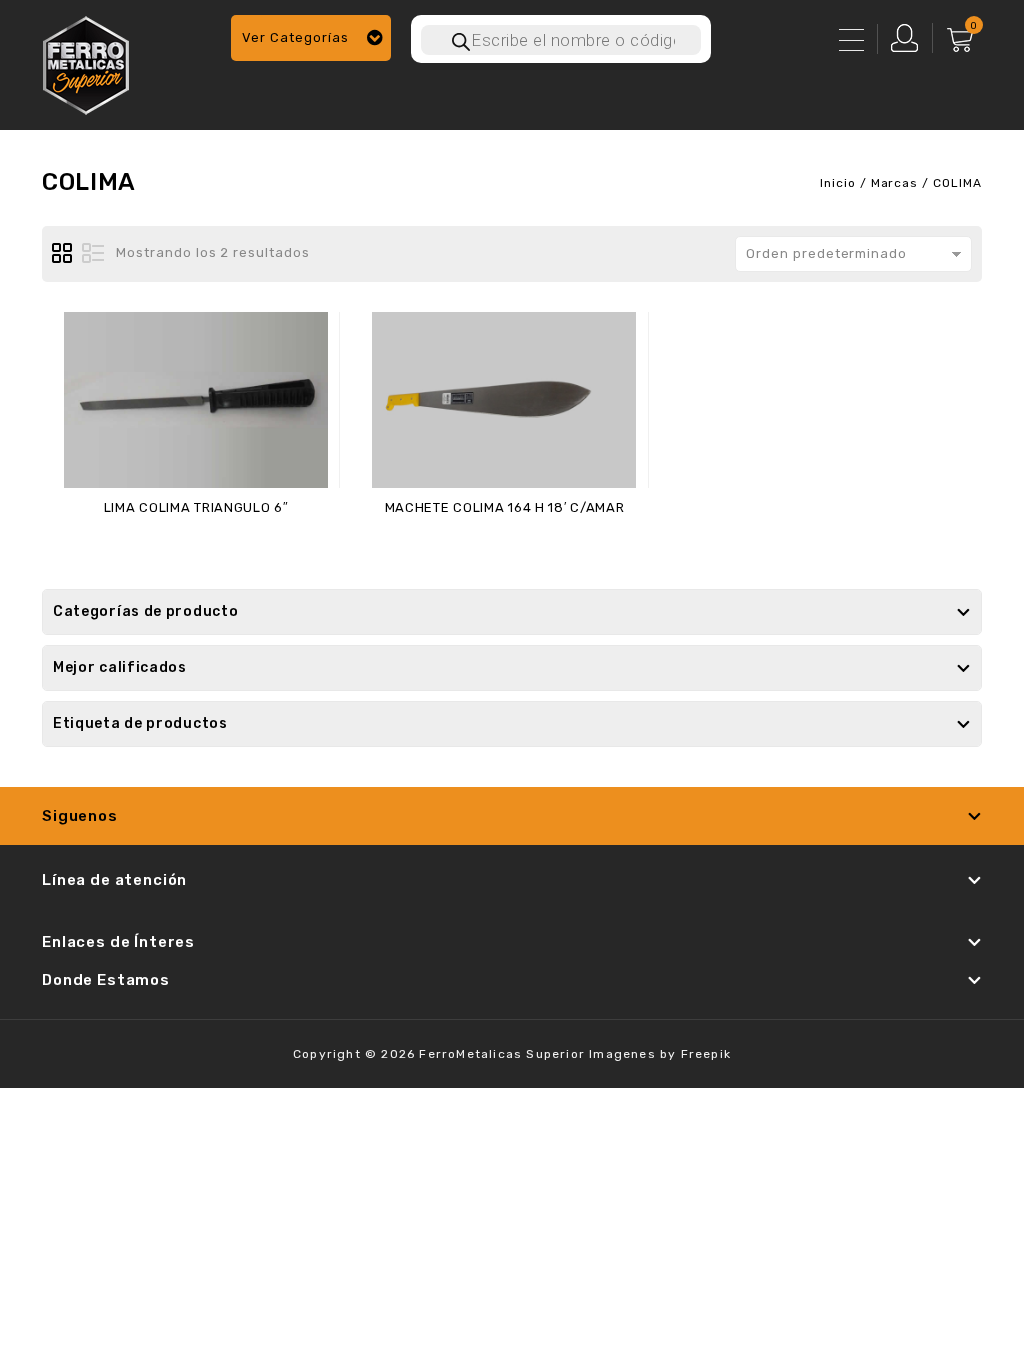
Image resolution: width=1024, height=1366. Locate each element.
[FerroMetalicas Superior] (86, 62)
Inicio (838, 183)
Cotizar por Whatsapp (205, 546)
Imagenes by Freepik (660, 1054)
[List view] (93, 254)
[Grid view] (63, 254)
